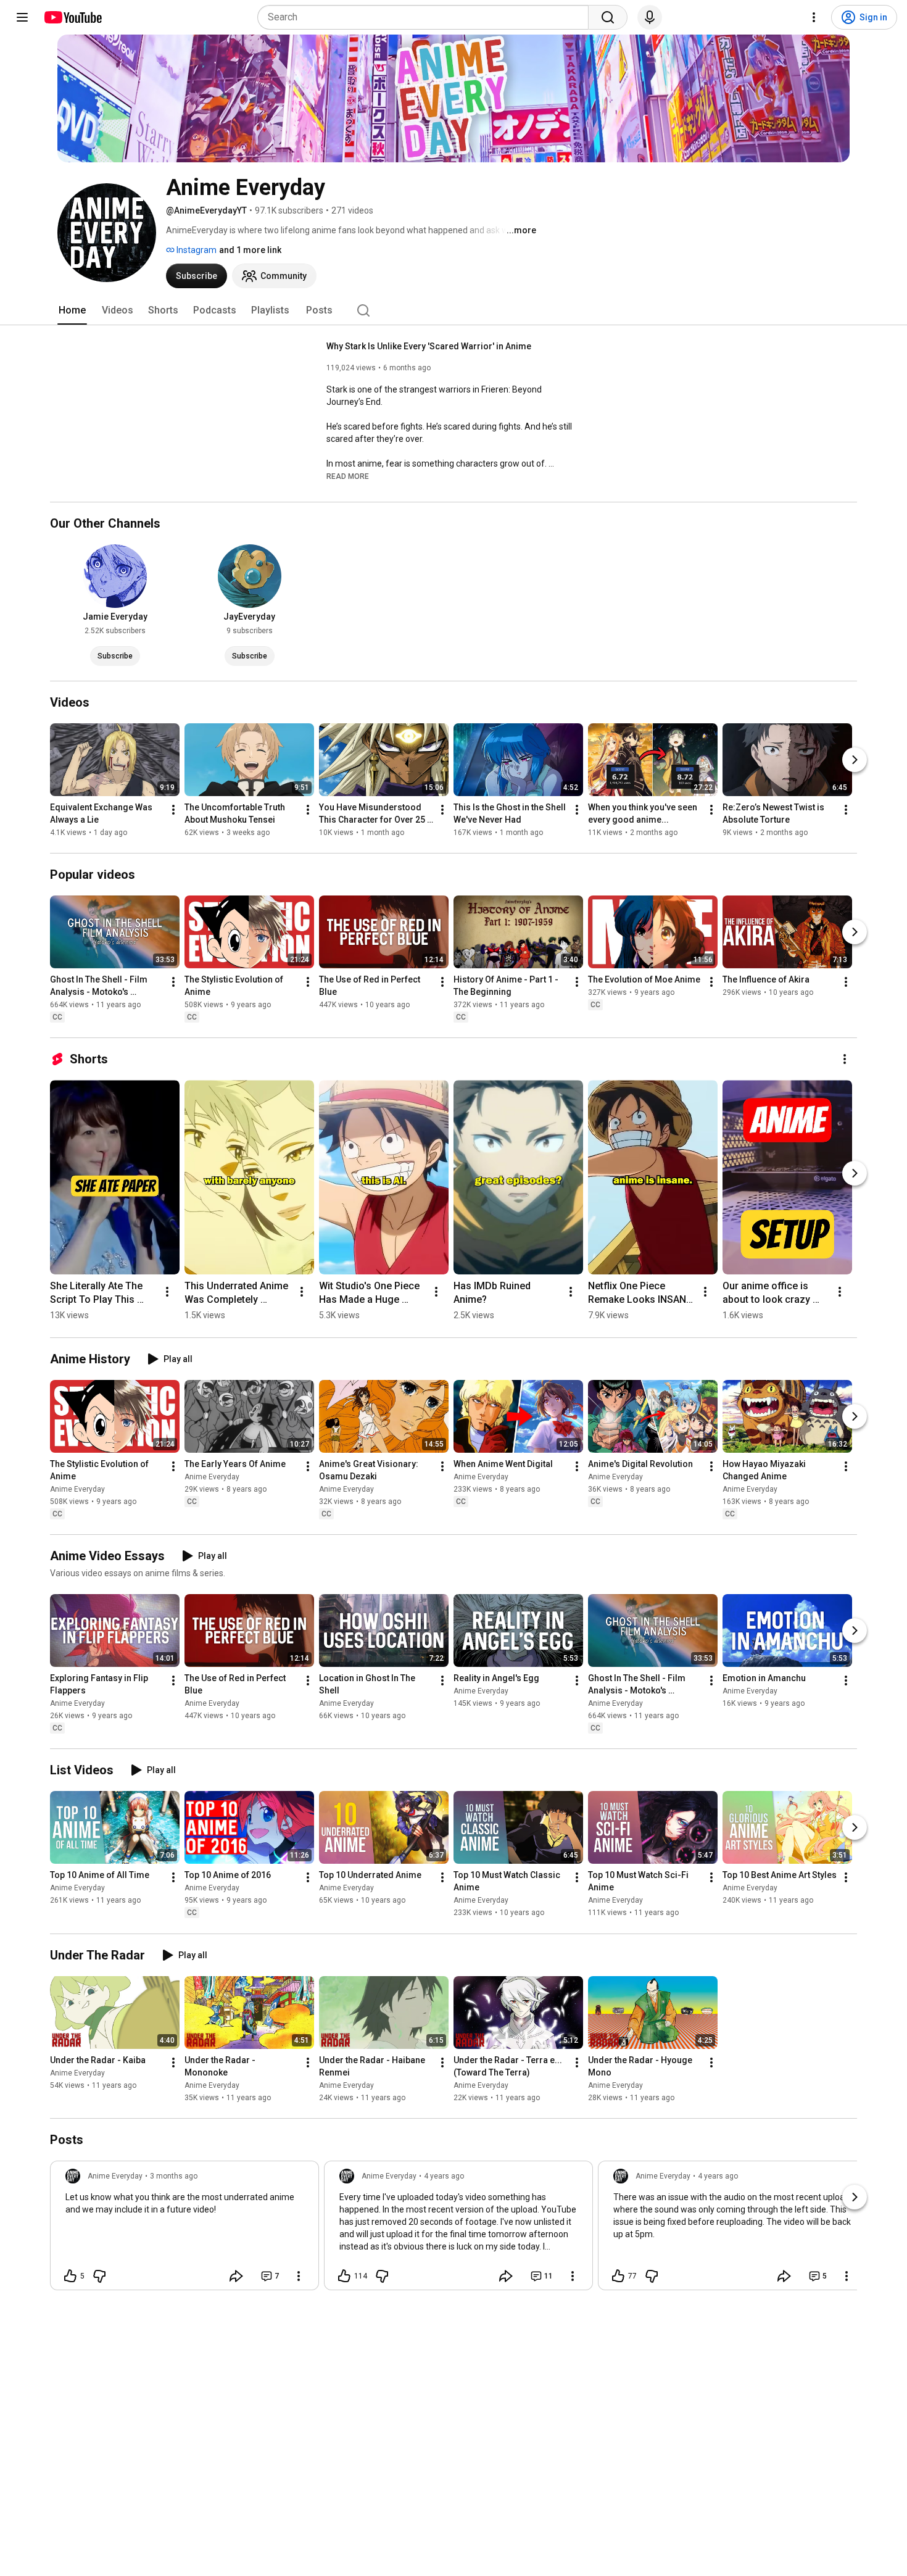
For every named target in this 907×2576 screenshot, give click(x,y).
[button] (348, 476)
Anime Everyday (77, 1489)
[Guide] (22, 17)
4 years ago (444, 2176)
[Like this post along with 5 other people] (70, 2276)
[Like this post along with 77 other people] (618, 2276)
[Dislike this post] (99, 2276)
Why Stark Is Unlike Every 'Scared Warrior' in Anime (429, 346)
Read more (348, 476)
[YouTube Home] (72, 17)
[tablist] (453, 310)
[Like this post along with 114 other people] (344, 2276)
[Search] (608, 17)
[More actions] (173, 810)
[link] (184, 2229)
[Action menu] (299, 2276)
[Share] (236, 2276)
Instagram (196, 250)
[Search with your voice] (650, 17)
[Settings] (814, 17)
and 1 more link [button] (250, 250)
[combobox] (427, 17)
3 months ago (174, 2176)
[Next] (855, 760)
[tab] (72, 310)
